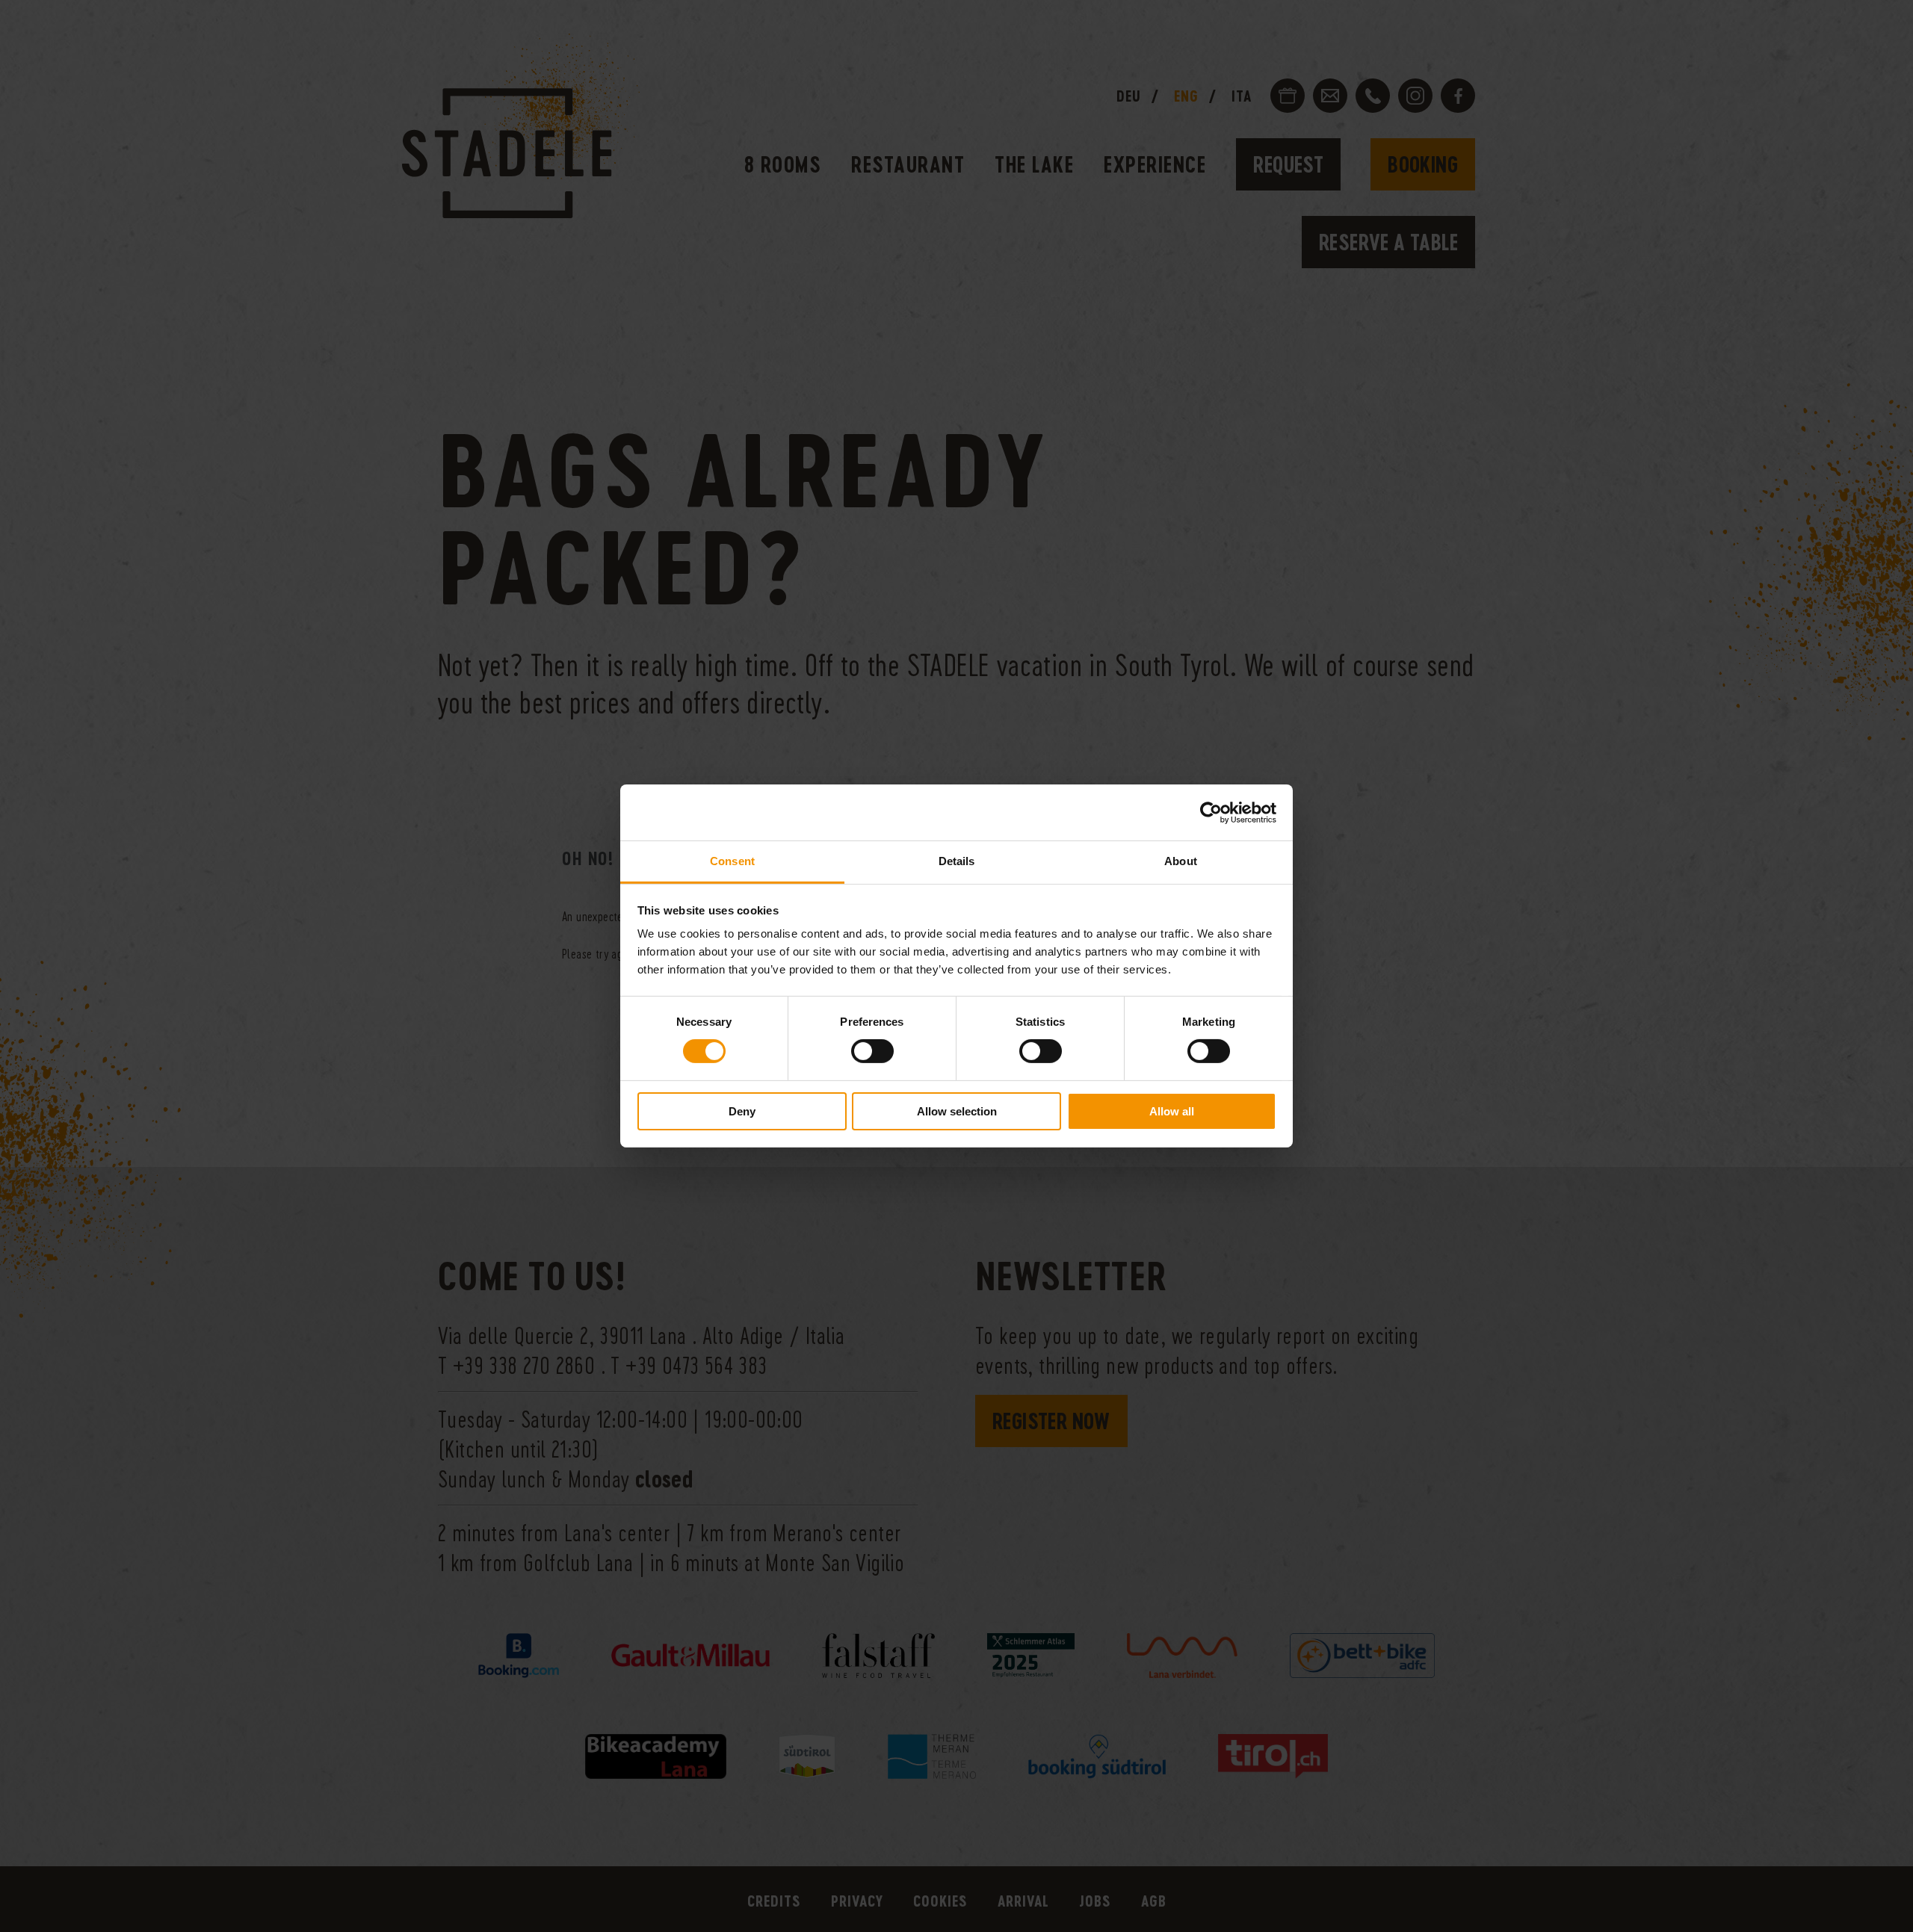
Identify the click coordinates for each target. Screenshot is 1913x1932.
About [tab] (1181, 861)
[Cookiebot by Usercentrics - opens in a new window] (1211, 812)
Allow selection (957, 1111)
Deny (742, 1111)
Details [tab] (957, 861)
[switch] (872, 1051)
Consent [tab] (732, 861)
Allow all (1172, 1111)
